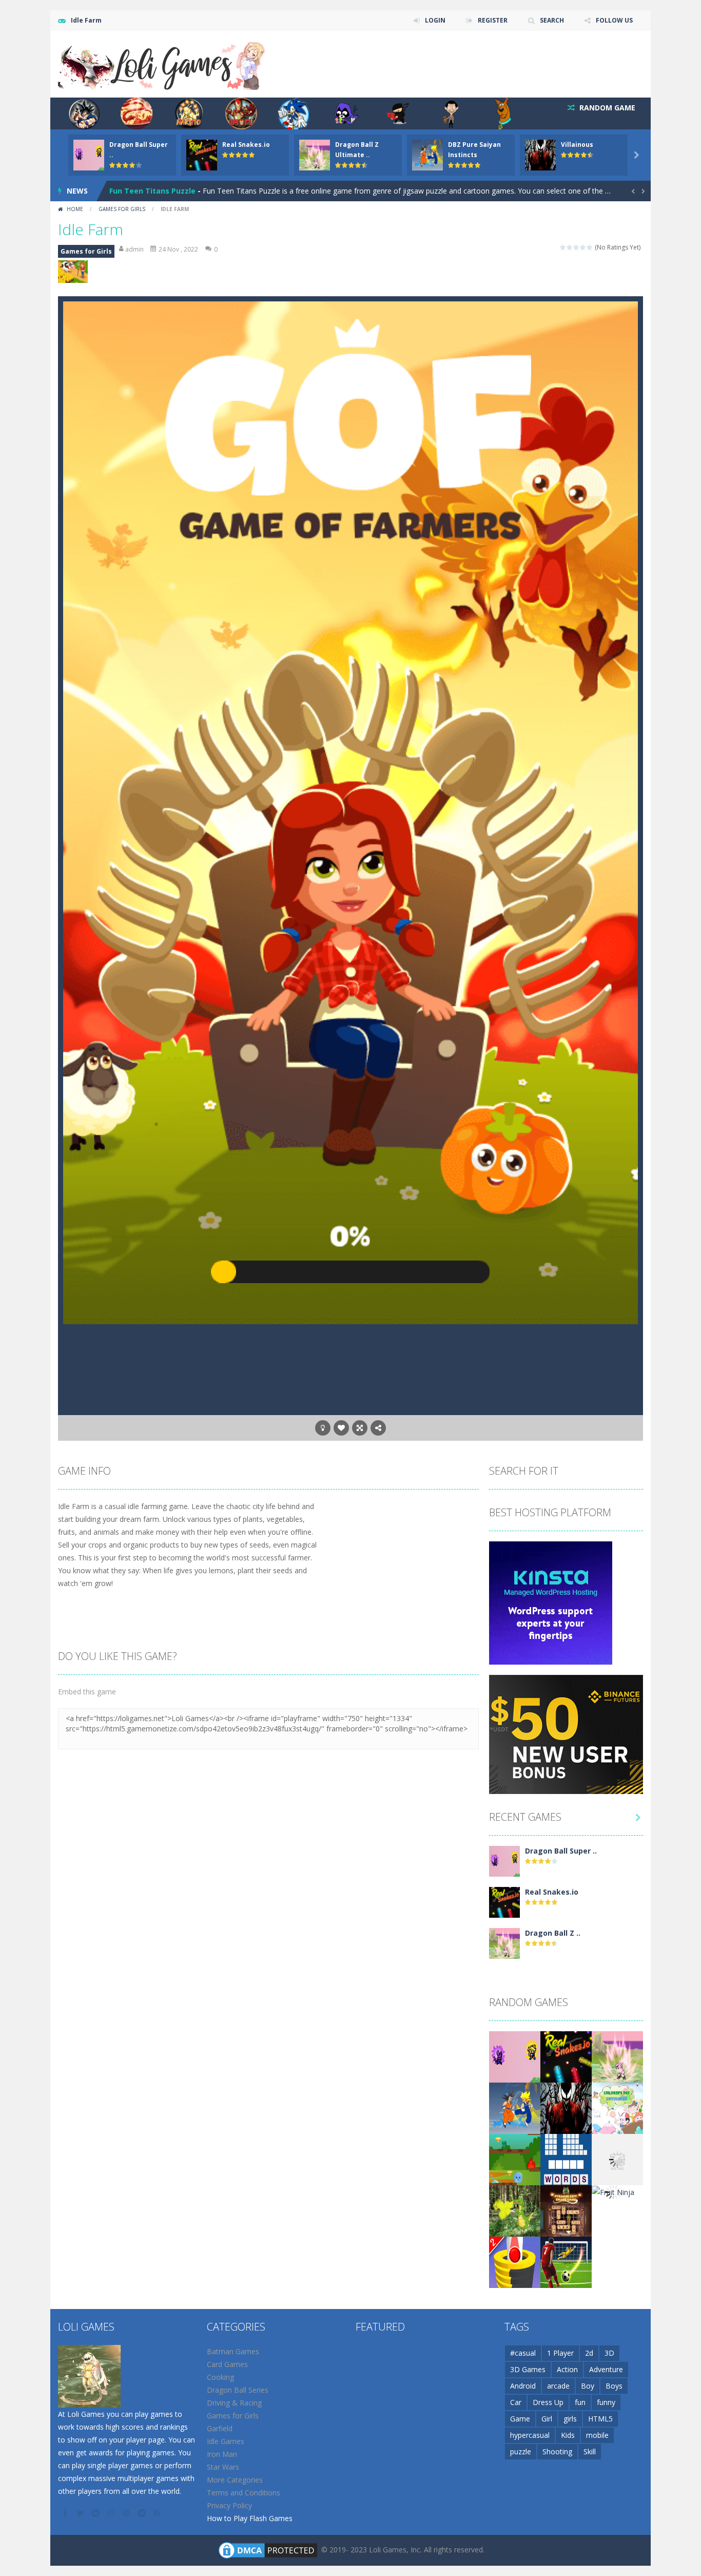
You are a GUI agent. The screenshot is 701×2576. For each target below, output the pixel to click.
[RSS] (158, 2513)
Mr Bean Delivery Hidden (154, 191)
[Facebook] (66, 2513)
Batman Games (233, 2351)
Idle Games (226, 2441)
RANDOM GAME (606, 108)
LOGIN (435, 20)
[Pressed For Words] (566, 2158)
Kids (568, 2435)
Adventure (606, 2369)
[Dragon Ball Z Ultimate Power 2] (504, 1942)
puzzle (521, 2451)
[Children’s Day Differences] (617, 2107)
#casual (523, 2353)
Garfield (220, 2428)
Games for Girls (122, 209)
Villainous (577, 145)
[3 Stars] (577, 247)
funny (606, 2402)
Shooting (557, 2451)
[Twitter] (81, 2513)
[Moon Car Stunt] (617, 2158)
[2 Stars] (570, 247)
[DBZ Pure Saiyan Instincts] (515, 2107)
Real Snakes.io (246, 145)
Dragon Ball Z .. (553, 1933)
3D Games (528, 2369)
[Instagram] (112, 2513)
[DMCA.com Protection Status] (268, 2549)
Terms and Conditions (244, 2493)
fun (580, 2402)
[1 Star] (563, 247)
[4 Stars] (583, 247)
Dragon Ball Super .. (561, 1851)
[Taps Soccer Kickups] (566, 2261)
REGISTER (493, 20)
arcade (558, 2386)
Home (75, 209)
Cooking (220, 2377)
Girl (547, 2419)
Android (523, 2386)
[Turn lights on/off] (323, 1428)
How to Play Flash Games (250, 2518)
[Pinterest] (127, 2513)
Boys (614, 2386)
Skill (590, 2451)
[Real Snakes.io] (504, 1901)
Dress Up (548, 2402)
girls (570, 2419)
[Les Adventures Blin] (515, 2210)
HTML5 (600, 2419)
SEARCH (552, 20)
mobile (597, 2435)
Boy (588, 2386)
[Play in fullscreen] (360, 1428)
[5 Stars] (590, 247)
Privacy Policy (229, 2505)
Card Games (227, 2364)
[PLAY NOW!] (89, 154)
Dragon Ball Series (238, 2390)
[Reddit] (96, 2513)
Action (567, 2369)
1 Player (560, 2353)
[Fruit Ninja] (613, 2192)
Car (516, 2402)
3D (609, 2353)
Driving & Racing (234, 2403)
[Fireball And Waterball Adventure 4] (515, 2158)
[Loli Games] (162, 63)
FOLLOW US (614, 20)
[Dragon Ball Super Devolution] (504, 1860)
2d (589, 2353)
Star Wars (223, 2467)
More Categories (235, 2480)
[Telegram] (143, 2513)
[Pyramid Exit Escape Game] (566, 2210)
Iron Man (222, 2454)
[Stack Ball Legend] (515, 2261)
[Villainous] (566, 2107)
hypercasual (530, 2435)
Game (520, 2419)
